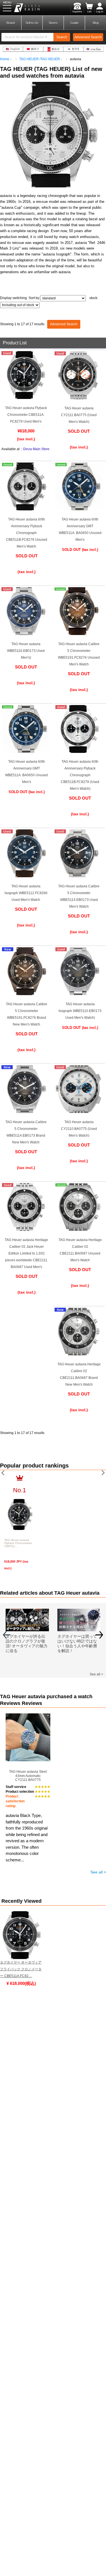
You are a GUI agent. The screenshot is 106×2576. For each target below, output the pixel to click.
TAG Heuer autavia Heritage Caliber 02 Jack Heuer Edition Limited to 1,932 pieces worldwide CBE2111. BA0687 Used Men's (26, 1253)
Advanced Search (64, 324)
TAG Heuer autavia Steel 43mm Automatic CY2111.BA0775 (28, 1776)
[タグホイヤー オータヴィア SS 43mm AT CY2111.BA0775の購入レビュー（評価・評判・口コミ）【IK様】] (28, 1717)
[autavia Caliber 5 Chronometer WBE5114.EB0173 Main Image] (79, 876)
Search (62, 37)
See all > (96, 1674)
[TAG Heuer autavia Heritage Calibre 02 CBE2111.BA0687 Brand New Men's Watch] (79, 1354)
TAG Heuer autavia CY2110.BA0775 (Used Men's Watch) (79, 1129)
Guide (74, 23)
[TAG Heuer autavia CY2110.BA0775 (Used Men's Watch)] (79, 1112)
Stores (53, 23)
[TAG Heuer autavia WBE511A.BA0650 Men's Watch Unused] (79, 509)
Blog (96, 23)
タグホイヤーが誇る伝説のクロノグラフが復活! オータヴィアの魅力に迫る (27, 1643)
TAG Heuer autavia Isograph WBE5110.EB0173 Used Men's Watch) (80, 1011)
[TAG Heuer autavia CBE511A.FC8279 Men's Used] (25, 398)
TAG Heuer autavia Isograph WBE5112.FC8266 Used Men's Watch (26, 893)
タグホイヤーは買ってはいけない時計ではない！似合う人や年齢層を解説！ (77, 1643)
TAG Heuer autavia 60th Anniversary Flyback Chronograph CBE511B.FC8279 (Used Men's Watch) (80, 775)
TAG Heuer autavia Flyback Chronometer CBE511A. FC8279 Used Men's (26, 415)
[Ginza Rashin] (26, 509)
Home (5, 59)
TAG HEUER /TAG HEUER (40, 59)
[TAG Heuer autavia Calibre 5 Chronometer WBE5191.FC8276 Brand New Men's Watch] (26, 994)
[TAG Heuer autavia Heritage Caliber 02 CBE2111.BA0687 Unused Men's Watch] (79, 1230)
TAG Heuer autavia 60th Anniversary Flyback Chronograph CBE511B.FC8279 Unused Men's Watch (27, 533)
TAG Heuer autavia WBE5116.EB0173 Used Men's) (26, 651)
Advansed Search (88, 37)
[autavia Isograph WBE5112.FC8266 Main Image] (25, 876)
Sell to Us (32, 23)
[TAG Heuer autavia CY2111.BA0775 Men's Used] (79, 398)
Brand (11, 23)
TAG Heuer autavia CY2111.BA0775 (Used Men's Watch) (79, 415)
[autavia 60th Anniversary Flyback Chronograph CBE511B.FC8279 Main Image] (79, 752)
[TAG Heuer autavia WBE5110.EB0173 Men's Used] (79, 994)
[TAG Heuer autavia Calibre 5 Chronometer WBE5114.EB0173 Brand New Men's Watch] (25, 1112)
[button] (99, 1637)
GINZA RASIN (20, 8)
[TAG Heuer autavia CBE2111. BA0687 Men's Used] (26, 1230)
